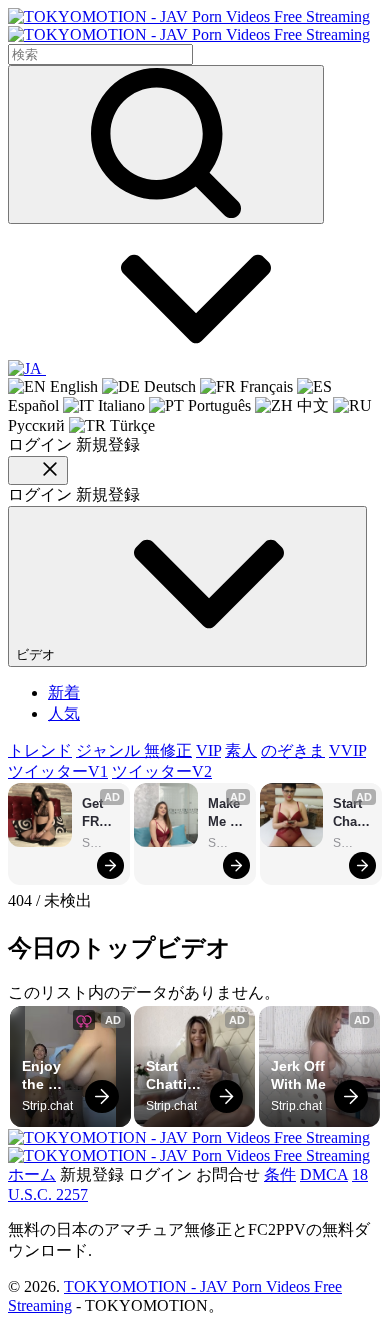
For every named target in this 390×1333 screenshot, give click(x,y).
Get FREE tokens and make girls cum (101, 813)
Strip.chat (101, 843)
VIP (208, 750)
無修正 (168, 750)
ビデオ (37, 654)
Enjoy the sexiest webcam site (52, 1075)
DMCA (324, 1174)
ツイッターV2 (162, 771)
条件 (280, 1174)
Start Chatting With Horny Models (352, 813)
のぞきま (293, 750)
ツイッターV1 (58, 771)
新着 (64, 692)
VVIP (347, 750)
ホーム (32, 1174)
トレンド (40, 750)
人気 (64, 713)
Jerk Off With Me (300, 1075)
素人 (241, 750)
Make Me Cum (226, 813)
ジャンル (110, 750)
